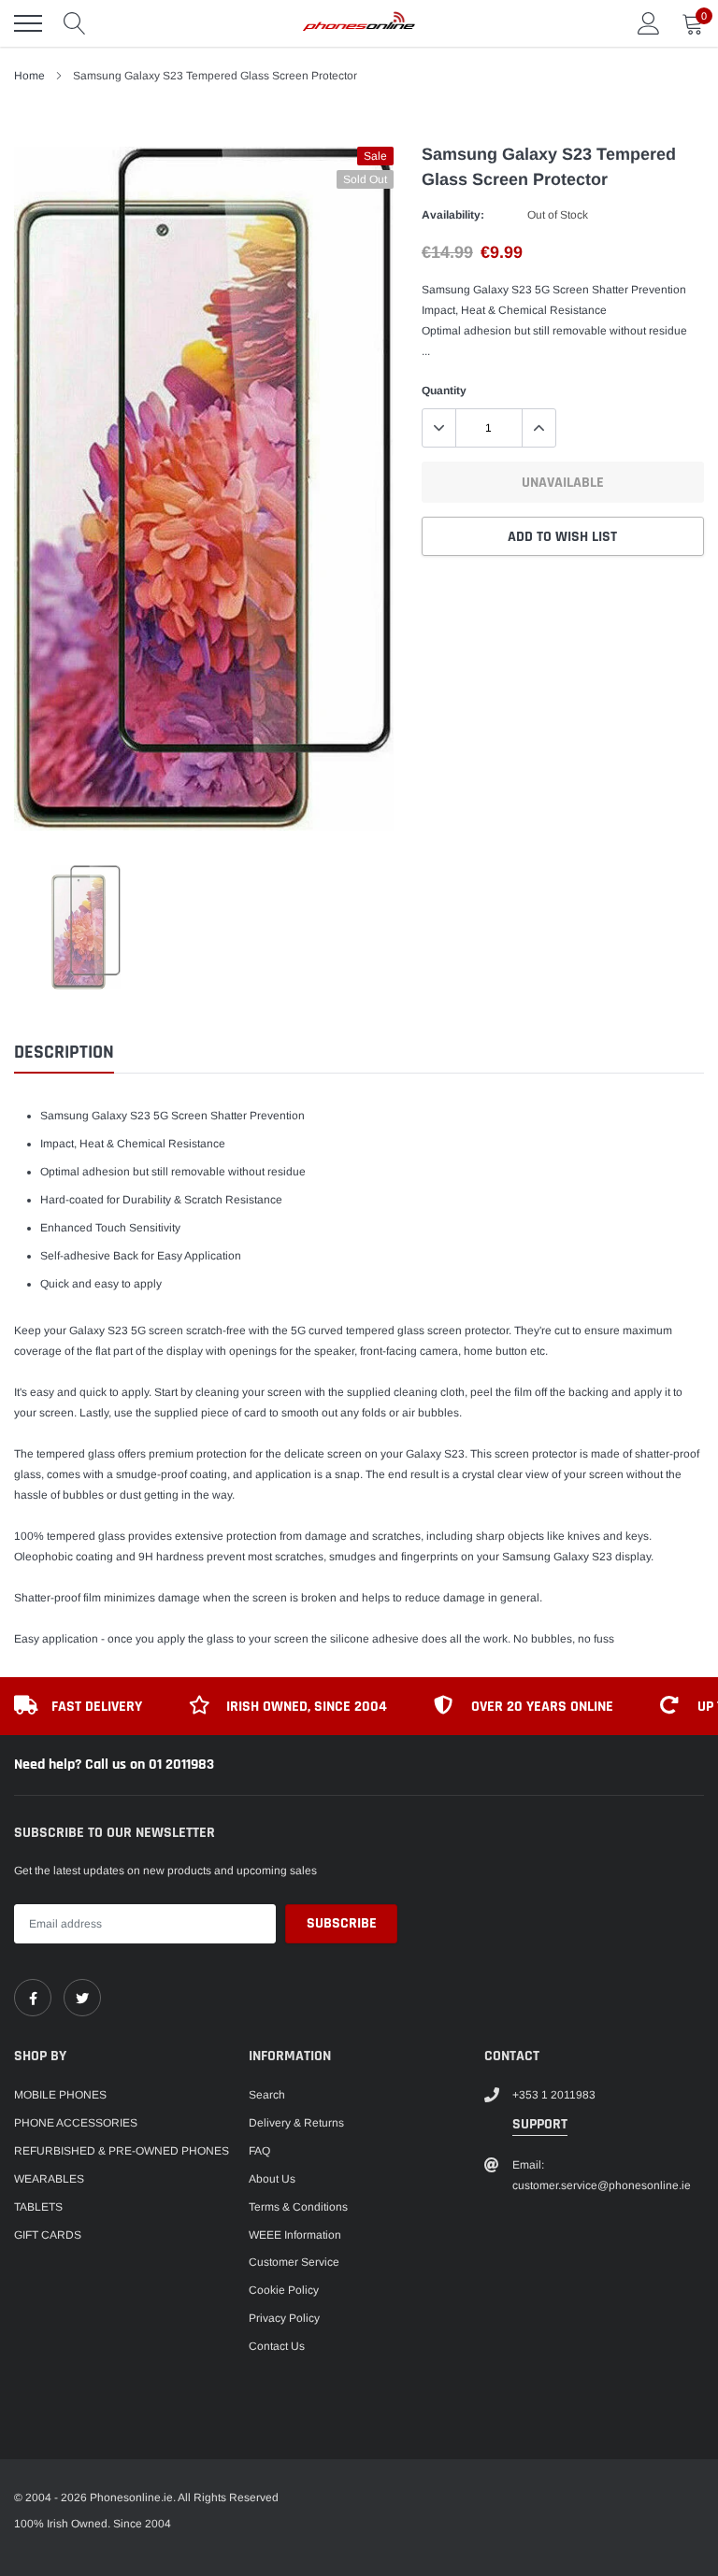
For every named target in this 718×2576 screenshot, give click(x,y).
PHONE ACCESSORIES (76, 2123)
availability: (453, 215)
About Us (272, 2179)
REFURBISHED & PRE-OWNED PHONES (122, 2151)
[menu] (28, 23)
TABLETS (38, 2207)
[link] (33, 1998)
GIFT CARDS (48, 2235)
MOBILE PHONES (60, 2095)
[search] (75, 23)
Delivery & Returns (296, 2123)
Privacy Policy (284, 2318)
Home (29, 76)
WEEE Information (295, 2235)
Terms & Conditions (298, 2207)
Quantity (444, 391)
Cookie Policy (284, 2290)
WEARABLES (49, 2179)
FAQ (259, 2151)
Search (267, 2095)
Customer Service (294, 2262)
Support (540, 2124)
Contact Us (277, 2346)
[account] (649, 23)
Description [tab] (64, 1053)
